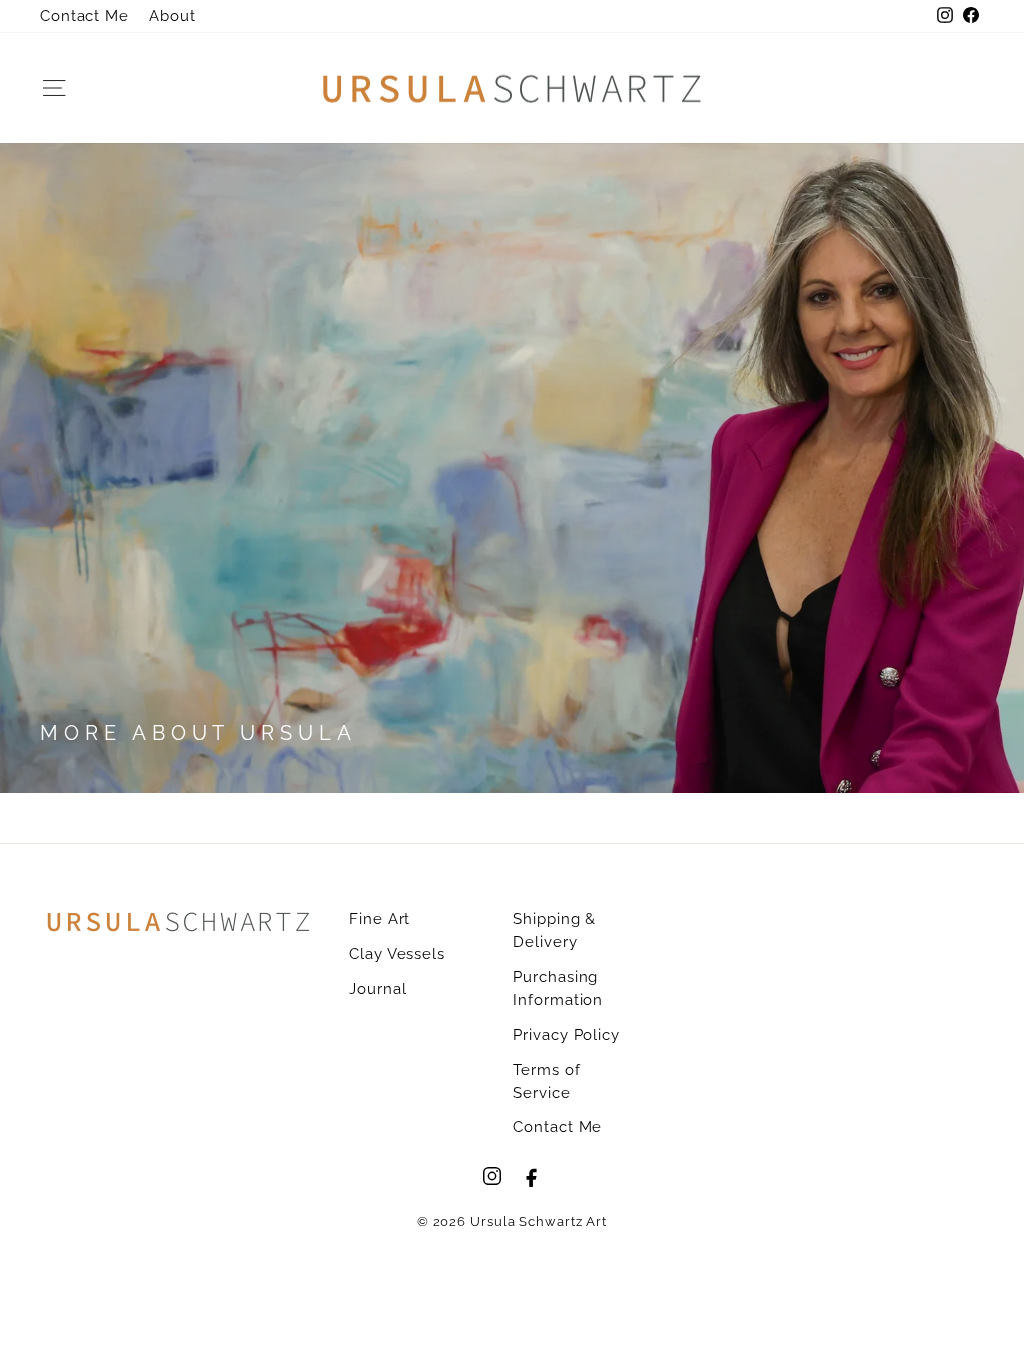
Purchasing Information (558, 988)
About (172, 16)
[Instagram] (492, 1176)
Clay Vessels (397, 954)
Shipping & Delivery (554, 930)
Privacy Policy (566, 1035)
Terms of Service (546, 1081)
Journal (377, 989)
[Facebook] (532, 1176)
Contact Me (84, 16)
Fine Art (379, 919)
